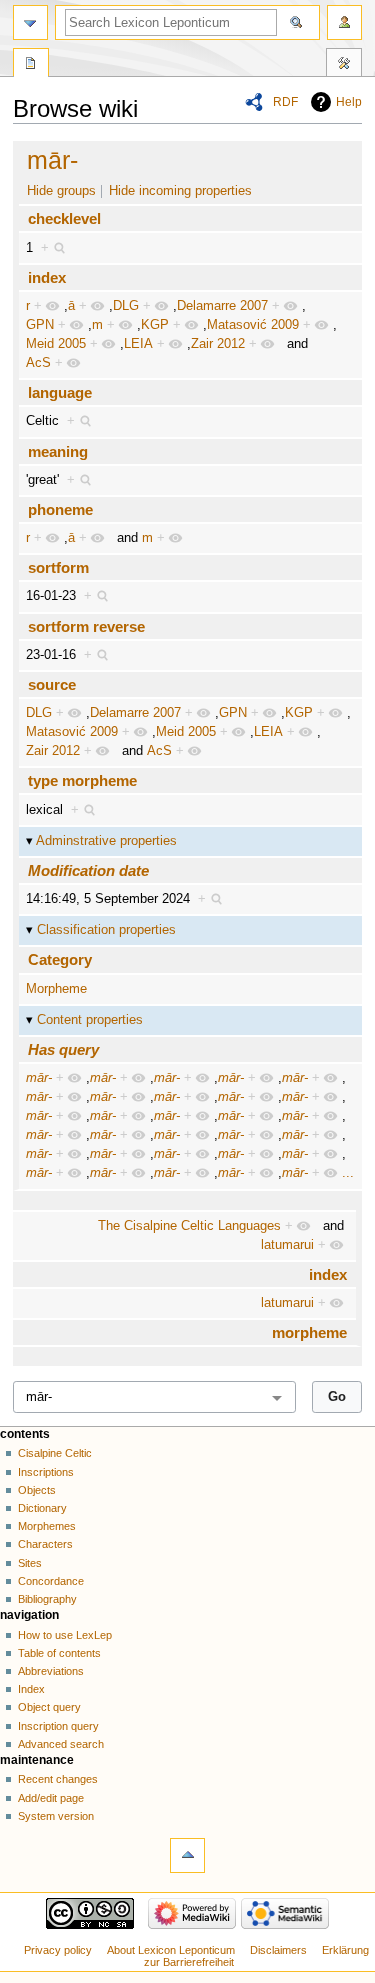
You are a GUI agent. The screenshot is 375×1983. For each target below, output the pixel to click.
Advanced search (61, 1744)
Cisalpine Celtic (55, 1453)
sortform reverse (86, 626)
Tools (344, 65)
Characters (45, 1544)
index (47, 277)
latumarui (287, 1245)
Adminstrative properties (106, 841)
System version (56, 1816)
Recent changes (58, 1779)
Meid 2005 (56, 344)
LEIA (138, 344)
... (348, 1173)
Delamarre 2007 (222, 306)
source (52, 684)
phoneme (60, 509)
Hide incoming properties (180, 191)
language (60, 392)
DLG (126, 306)
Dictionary (42, 1508)
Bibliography (47, 1599)
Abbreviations (51, 1671)
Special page (31, 65)
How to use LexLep (65, 1635)
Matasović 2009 (253, 325)
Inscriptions (46, 1472)
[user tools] (344, 22)
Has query (63, 1049)
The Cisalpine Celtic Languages (189, 1226)
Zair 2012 (218, 344)
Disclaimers (278, 1950)
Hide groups (61, 191)
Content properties (90, 1020)
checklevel (64, 218)
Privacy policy (58, 1950)
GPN (40, 325)
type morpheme (82, 780)
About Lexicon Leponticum (171, 1950)
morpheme (309, 1332)
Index (31, 1689)
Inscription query (58, 1726)
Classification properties (106, 930)
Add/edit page (51, 1798)
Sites (30, 1563)
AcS (38, 363)
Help (349, 102)
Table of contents (59, 1653)
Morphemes (47, 1526)
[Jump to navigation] (30, 22)
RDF (285, 102)
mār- (52, 160)
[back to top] (187, 1855)
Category (60, 959)
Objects (37, 1490)
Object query (49, 1707)
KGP (155, 325)
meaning (58, 451)
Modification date (88, 870)
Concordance (51, 1581)
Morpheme (56, 989)
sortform (58, 567)
